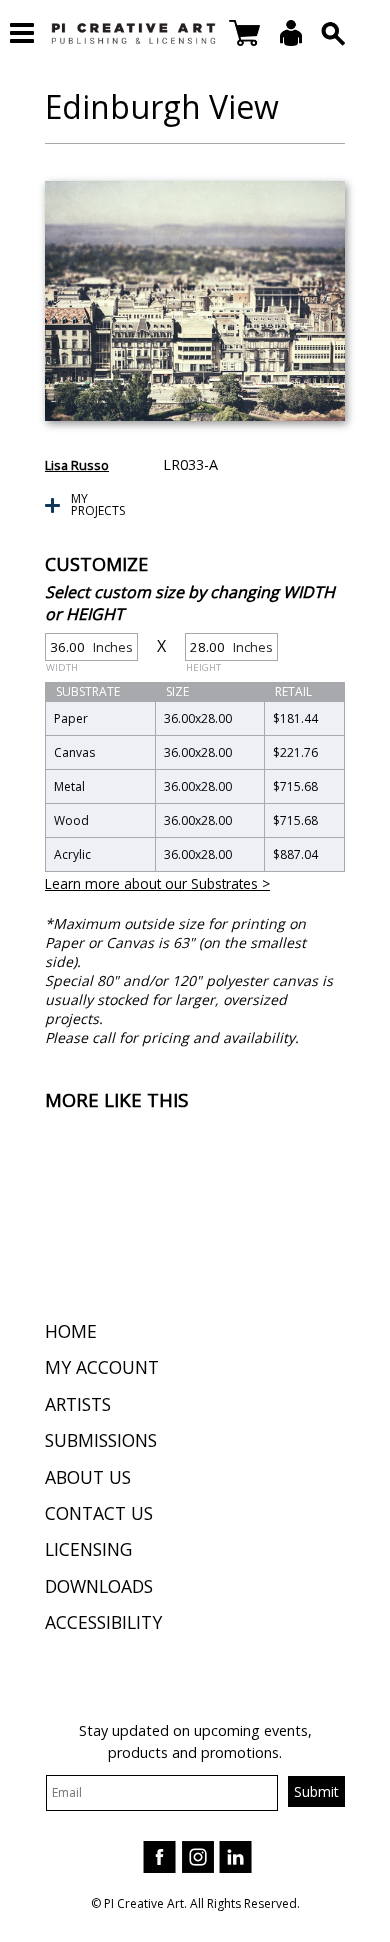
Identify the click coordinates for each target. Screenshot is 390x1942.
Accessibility (103, 1622)
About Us (88, 1477)
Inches (89, 649)
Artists (78, 1404)
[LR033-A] (195, 301)
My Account (102, 1367)
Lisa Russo (77, 465)
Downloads (99, 1586)
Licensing (88, 1549)
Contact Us (99, 1513)
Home (71, 1331)
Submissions (101, 1440)
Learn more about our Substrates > (157, 883)
